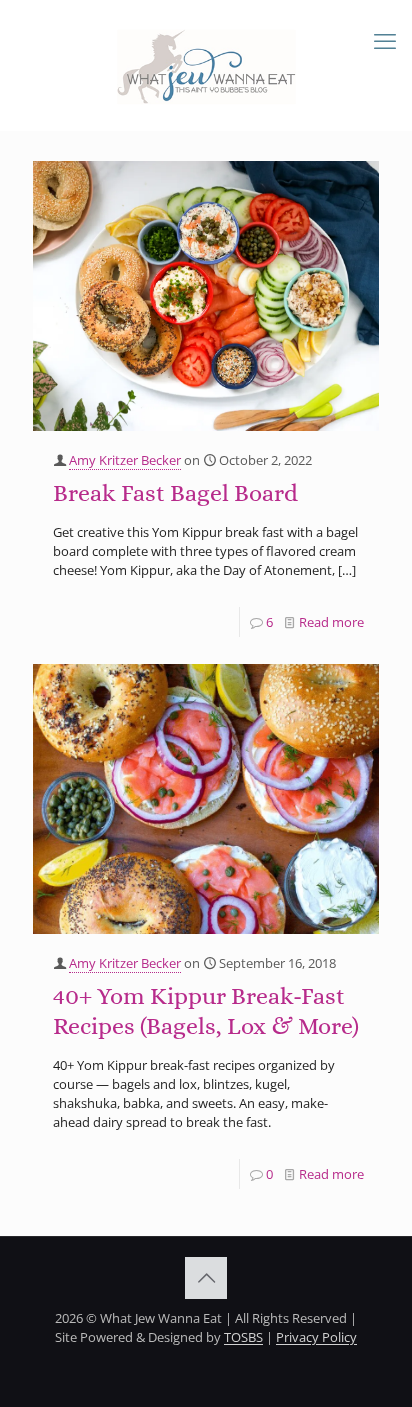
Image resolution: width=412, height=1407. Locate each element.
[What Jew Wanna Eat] (206, 65)
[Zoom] (356, 182)
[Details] (356, 207)
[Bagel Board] (206, 296)
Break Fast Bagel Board (175, 493)
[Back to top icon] (206, 1278)
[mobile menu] (385, 40)
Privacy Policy (316, 1337)
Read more (331, 622)
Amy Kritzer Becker (125, 460)
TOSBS (243, 1337)
